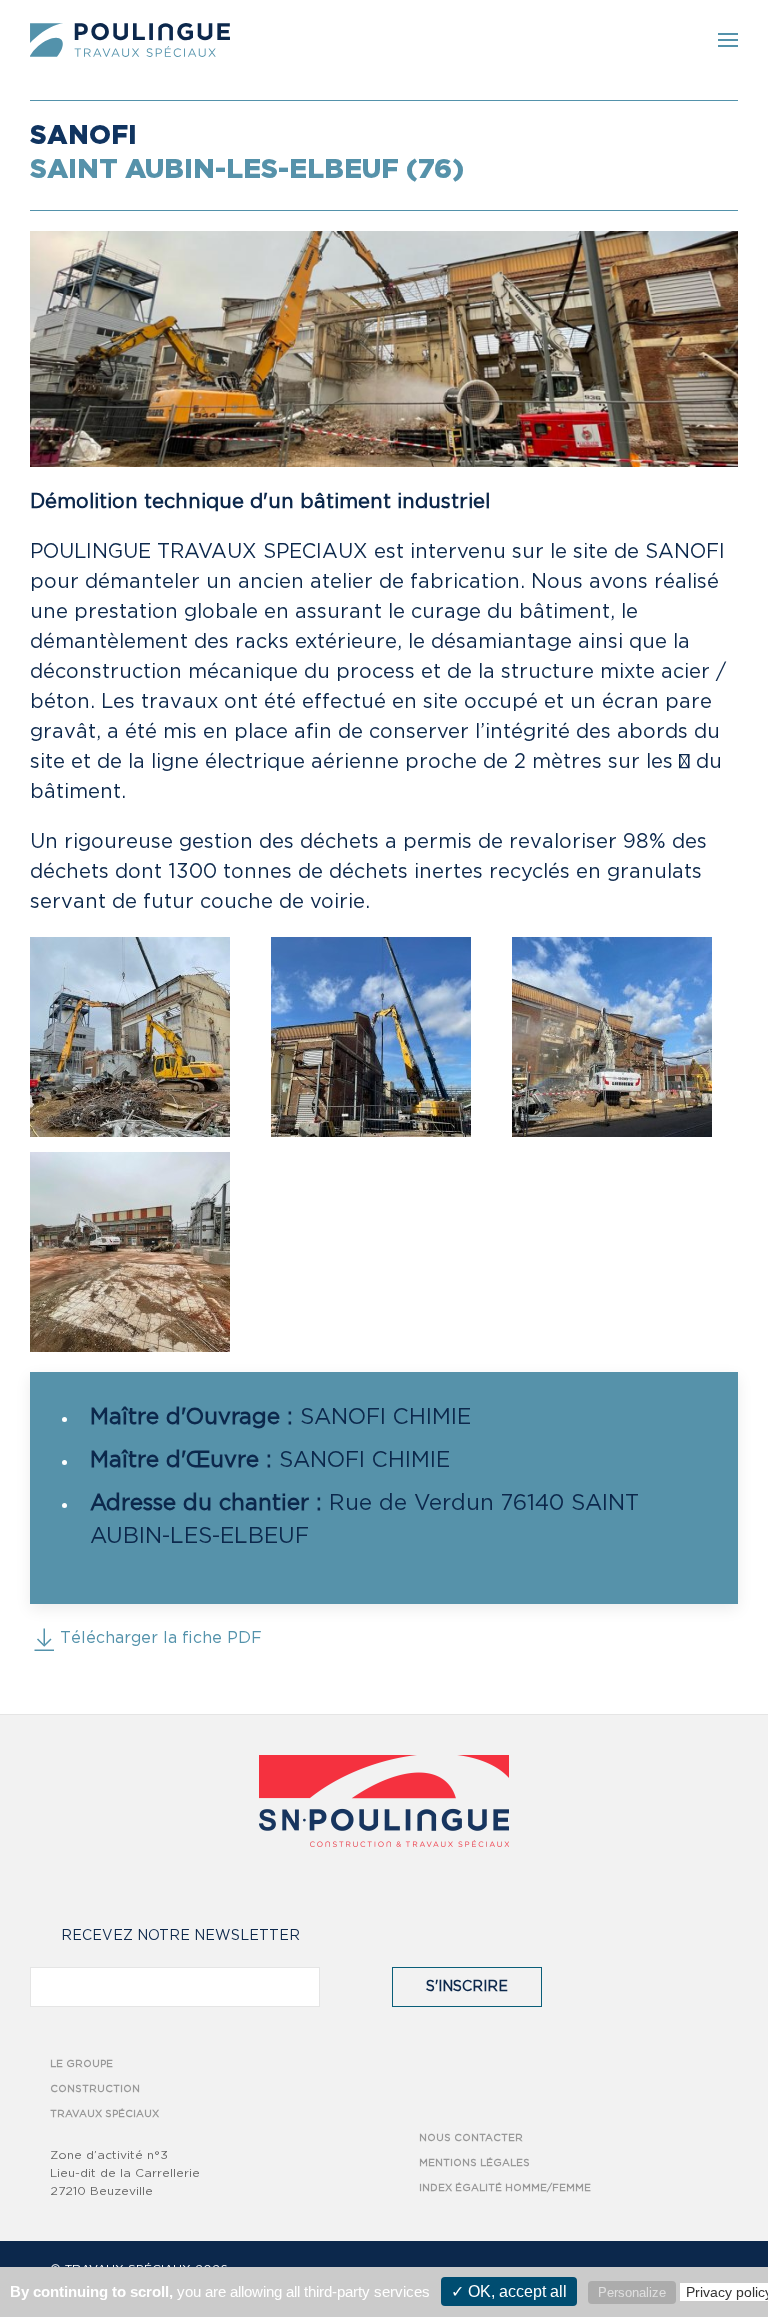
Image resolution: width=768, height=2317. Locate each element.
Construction (95, 2089)
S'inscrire (467, 1987)
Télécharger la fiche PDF (161, 1638)
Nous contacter (471, 2138)
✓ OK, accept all (509, 2291)
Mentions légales (474, 2163)
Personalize (632, 2292)
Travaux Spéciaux (104, 2114)
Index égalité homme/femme (505, 2188)
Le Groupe (81, 2064)
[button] (728, 40)
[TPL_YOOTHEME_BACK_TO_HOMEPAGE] (130, 40)
